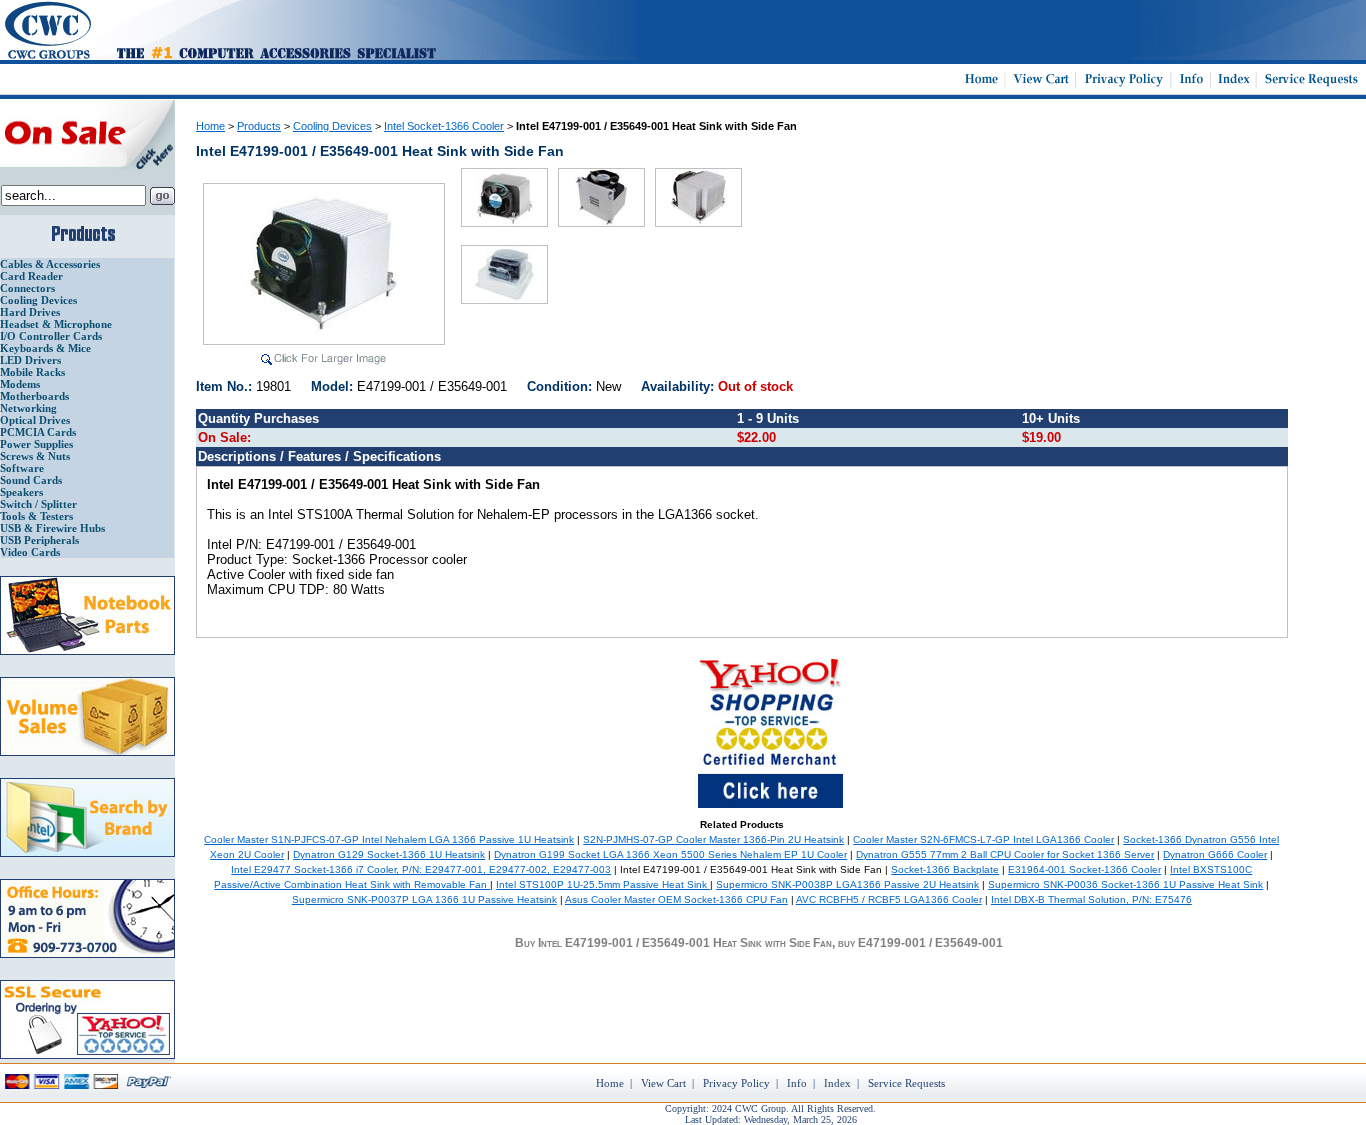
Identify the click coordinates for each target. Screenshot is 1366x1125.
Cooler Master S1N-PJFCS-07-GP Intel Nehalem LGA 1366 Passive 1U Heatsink (389, 839)
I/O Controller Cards (51, 336)
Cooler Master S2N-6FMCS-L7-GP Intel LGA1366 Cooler (983, 839)
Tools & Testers (36, 516)
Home (210, 126)
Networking (28, 408)
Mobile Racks (32, 372)
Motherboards (34, 396)
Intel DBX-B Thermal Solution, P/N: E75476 (1091, 899)
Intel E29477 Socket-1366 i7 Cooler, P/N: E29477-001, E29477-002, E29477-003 (421, 869)
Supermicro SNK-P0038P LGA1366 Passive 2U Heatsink (847, 884)
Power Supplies (36, 444)
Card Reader (31, 276)
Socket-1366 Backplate (945, 869)
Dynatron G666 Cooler (1215, 854)
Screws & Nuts (35, 456)
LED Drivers (30, 360)
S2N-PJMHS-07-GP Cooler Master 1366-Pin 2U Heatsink (713, 839)
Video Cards (30, 552)
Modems (20, 384)
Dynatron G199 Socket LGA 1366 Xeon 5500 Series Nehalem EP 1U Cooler (670, 854)
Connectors (27, 288)
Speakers (21, 492)
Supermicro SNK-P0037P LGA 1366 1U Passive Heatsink (424, 899)
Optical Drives (35, 420)
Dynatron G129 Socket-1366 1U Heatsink (389, 854)
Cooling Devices (38, 300)
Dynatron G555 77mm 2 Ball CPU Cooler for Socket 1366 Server (1005, 854)
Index (837, 1083)
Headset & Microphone (56, 324)
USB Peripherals (39, 540)
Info (797, 1083)
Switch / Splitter (38, 504)
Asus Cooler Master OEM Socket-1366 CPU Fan (676, 899)
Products (259, 126)
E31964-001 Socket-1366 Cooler (1084, 869)
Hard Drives (30, 312)
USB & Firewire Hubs (52, 528)
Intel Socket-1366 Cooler (444, 126)
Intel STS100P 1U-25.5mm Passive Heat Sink (603, 884)
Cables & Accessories (50, 264)
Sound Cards (31, 480)
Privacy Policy (736, 1083)
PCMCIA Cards (38, 432)
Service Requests (906, 1083)
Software (22, 468)
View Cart (663, 1083)
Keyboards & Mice (45, 348)
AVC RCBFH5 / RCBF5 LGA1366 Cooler (889, 899)
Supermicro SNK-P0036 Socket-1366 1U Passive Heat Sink (1125, 884)
